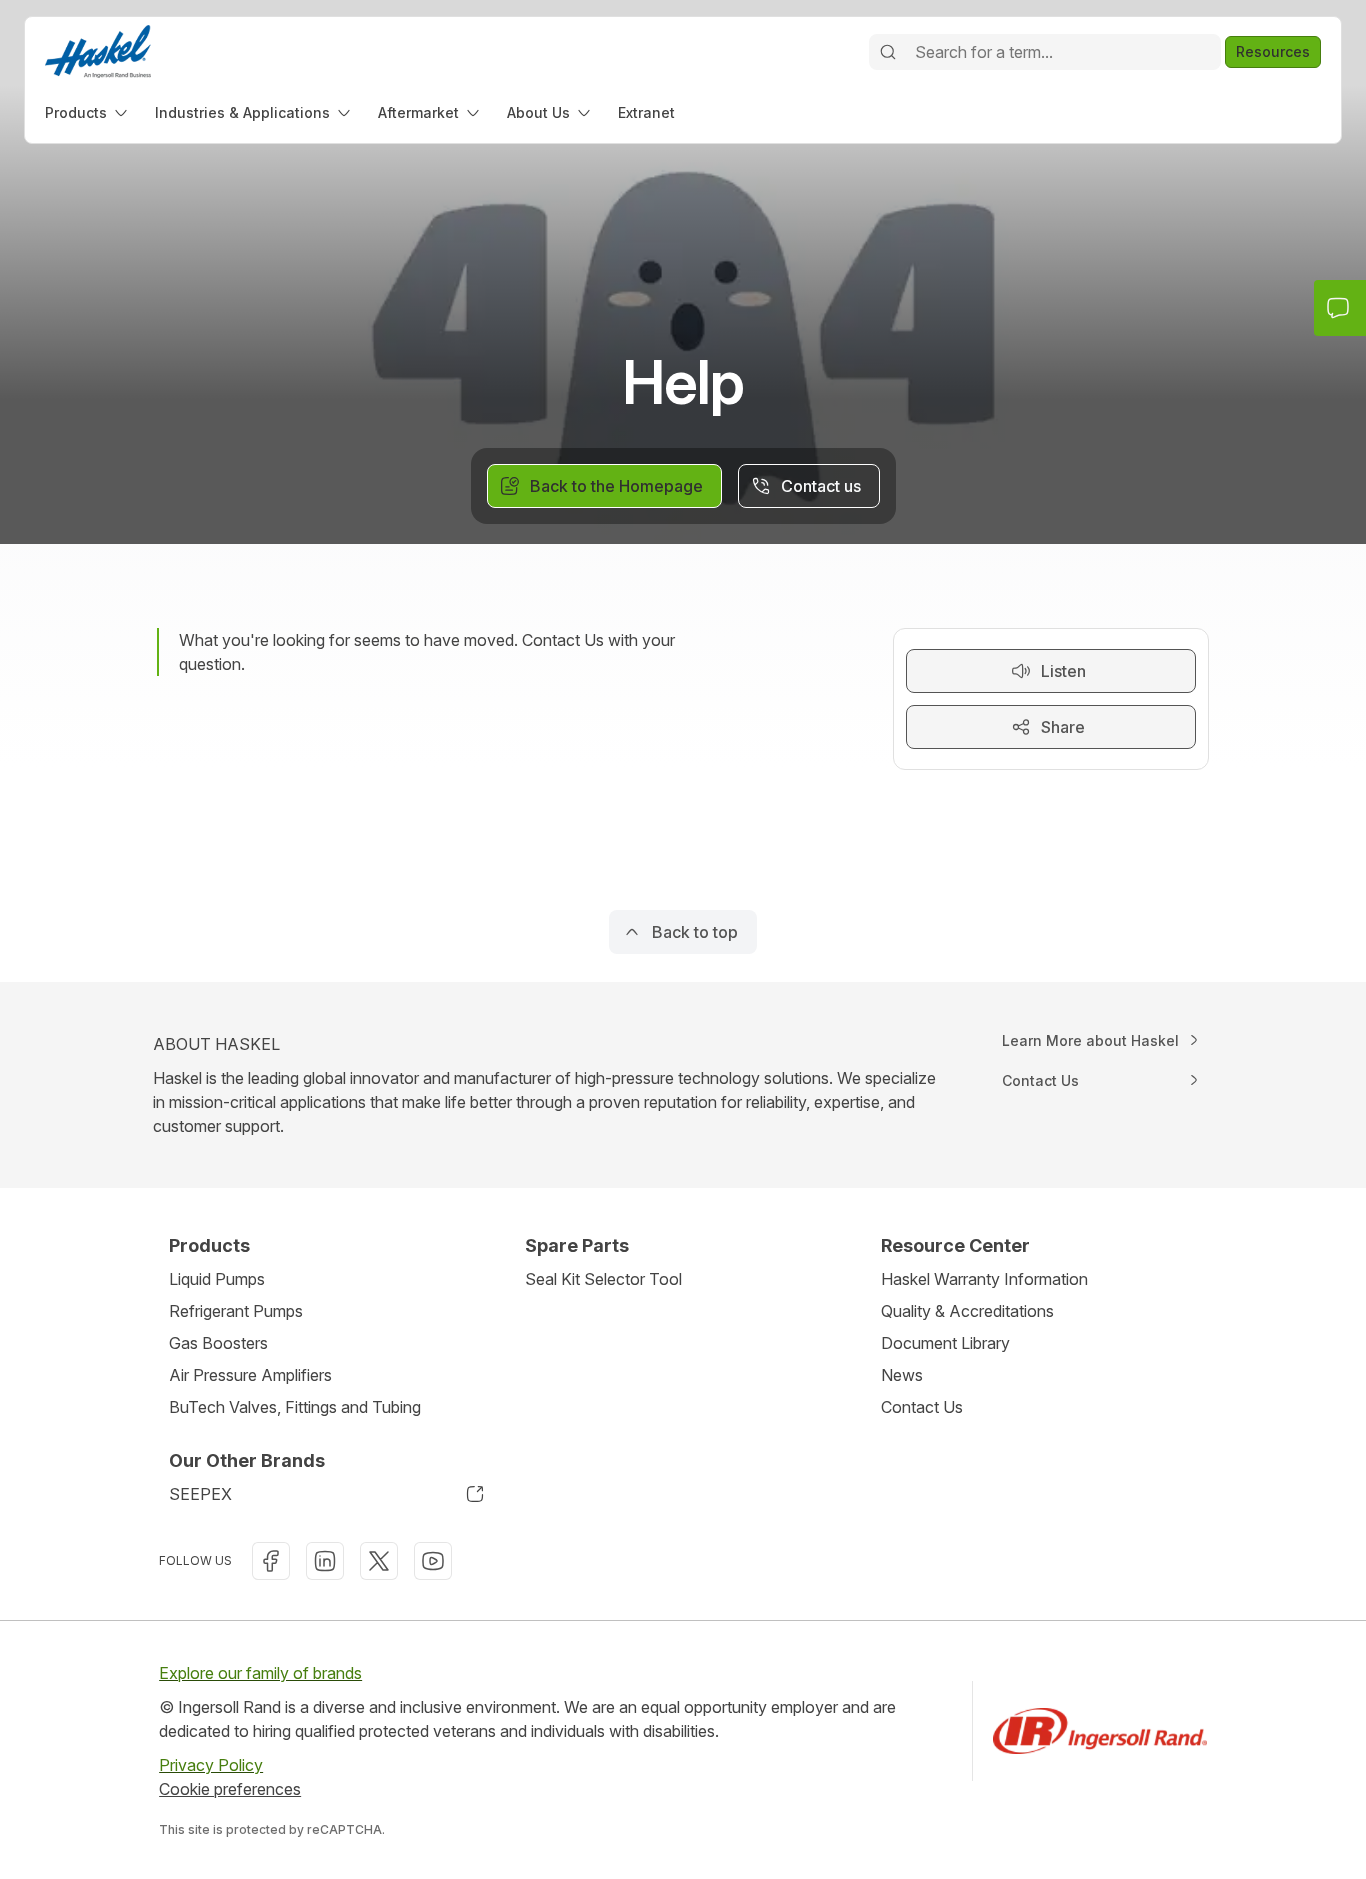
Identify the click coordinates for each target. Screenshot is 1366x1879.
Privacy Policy (211, 1765)
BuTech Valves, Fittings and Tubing (295, 1407)
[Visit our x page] (379, 1561)
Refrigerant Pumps (236, 1311)
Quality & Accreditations (967, 1311)
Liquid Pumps (217, 1279)
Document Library (945, 1343)
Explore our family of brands (260, 1673)
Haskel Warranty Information (984, 1279)
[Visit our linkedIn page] (325, 1561)
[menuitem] (88, 112)
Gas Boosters (218, 1343)
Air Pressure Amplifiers (250, 1375)
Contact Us (922, 1407)
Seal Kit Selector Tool (603, 1279)
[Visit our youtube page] (433, 1561)
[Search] (888, 52)
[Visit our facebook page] (271, 1561)
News (902, 1375)
